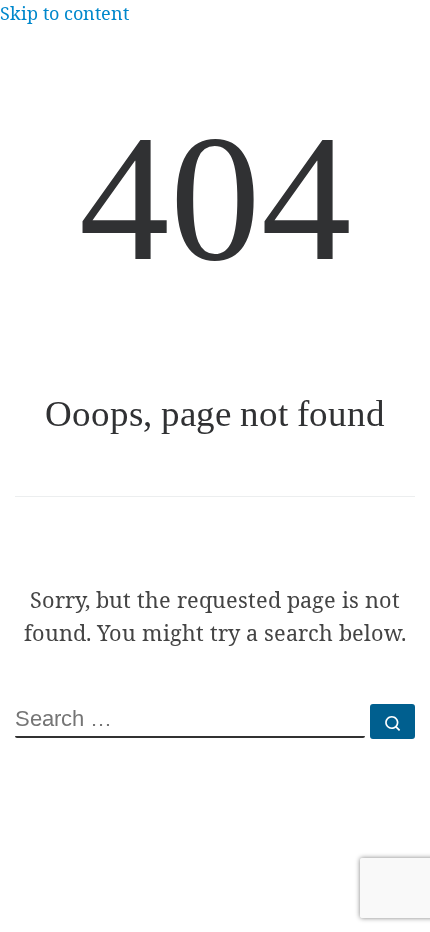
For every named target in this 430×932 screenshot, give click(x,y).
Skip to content (64, 13)
